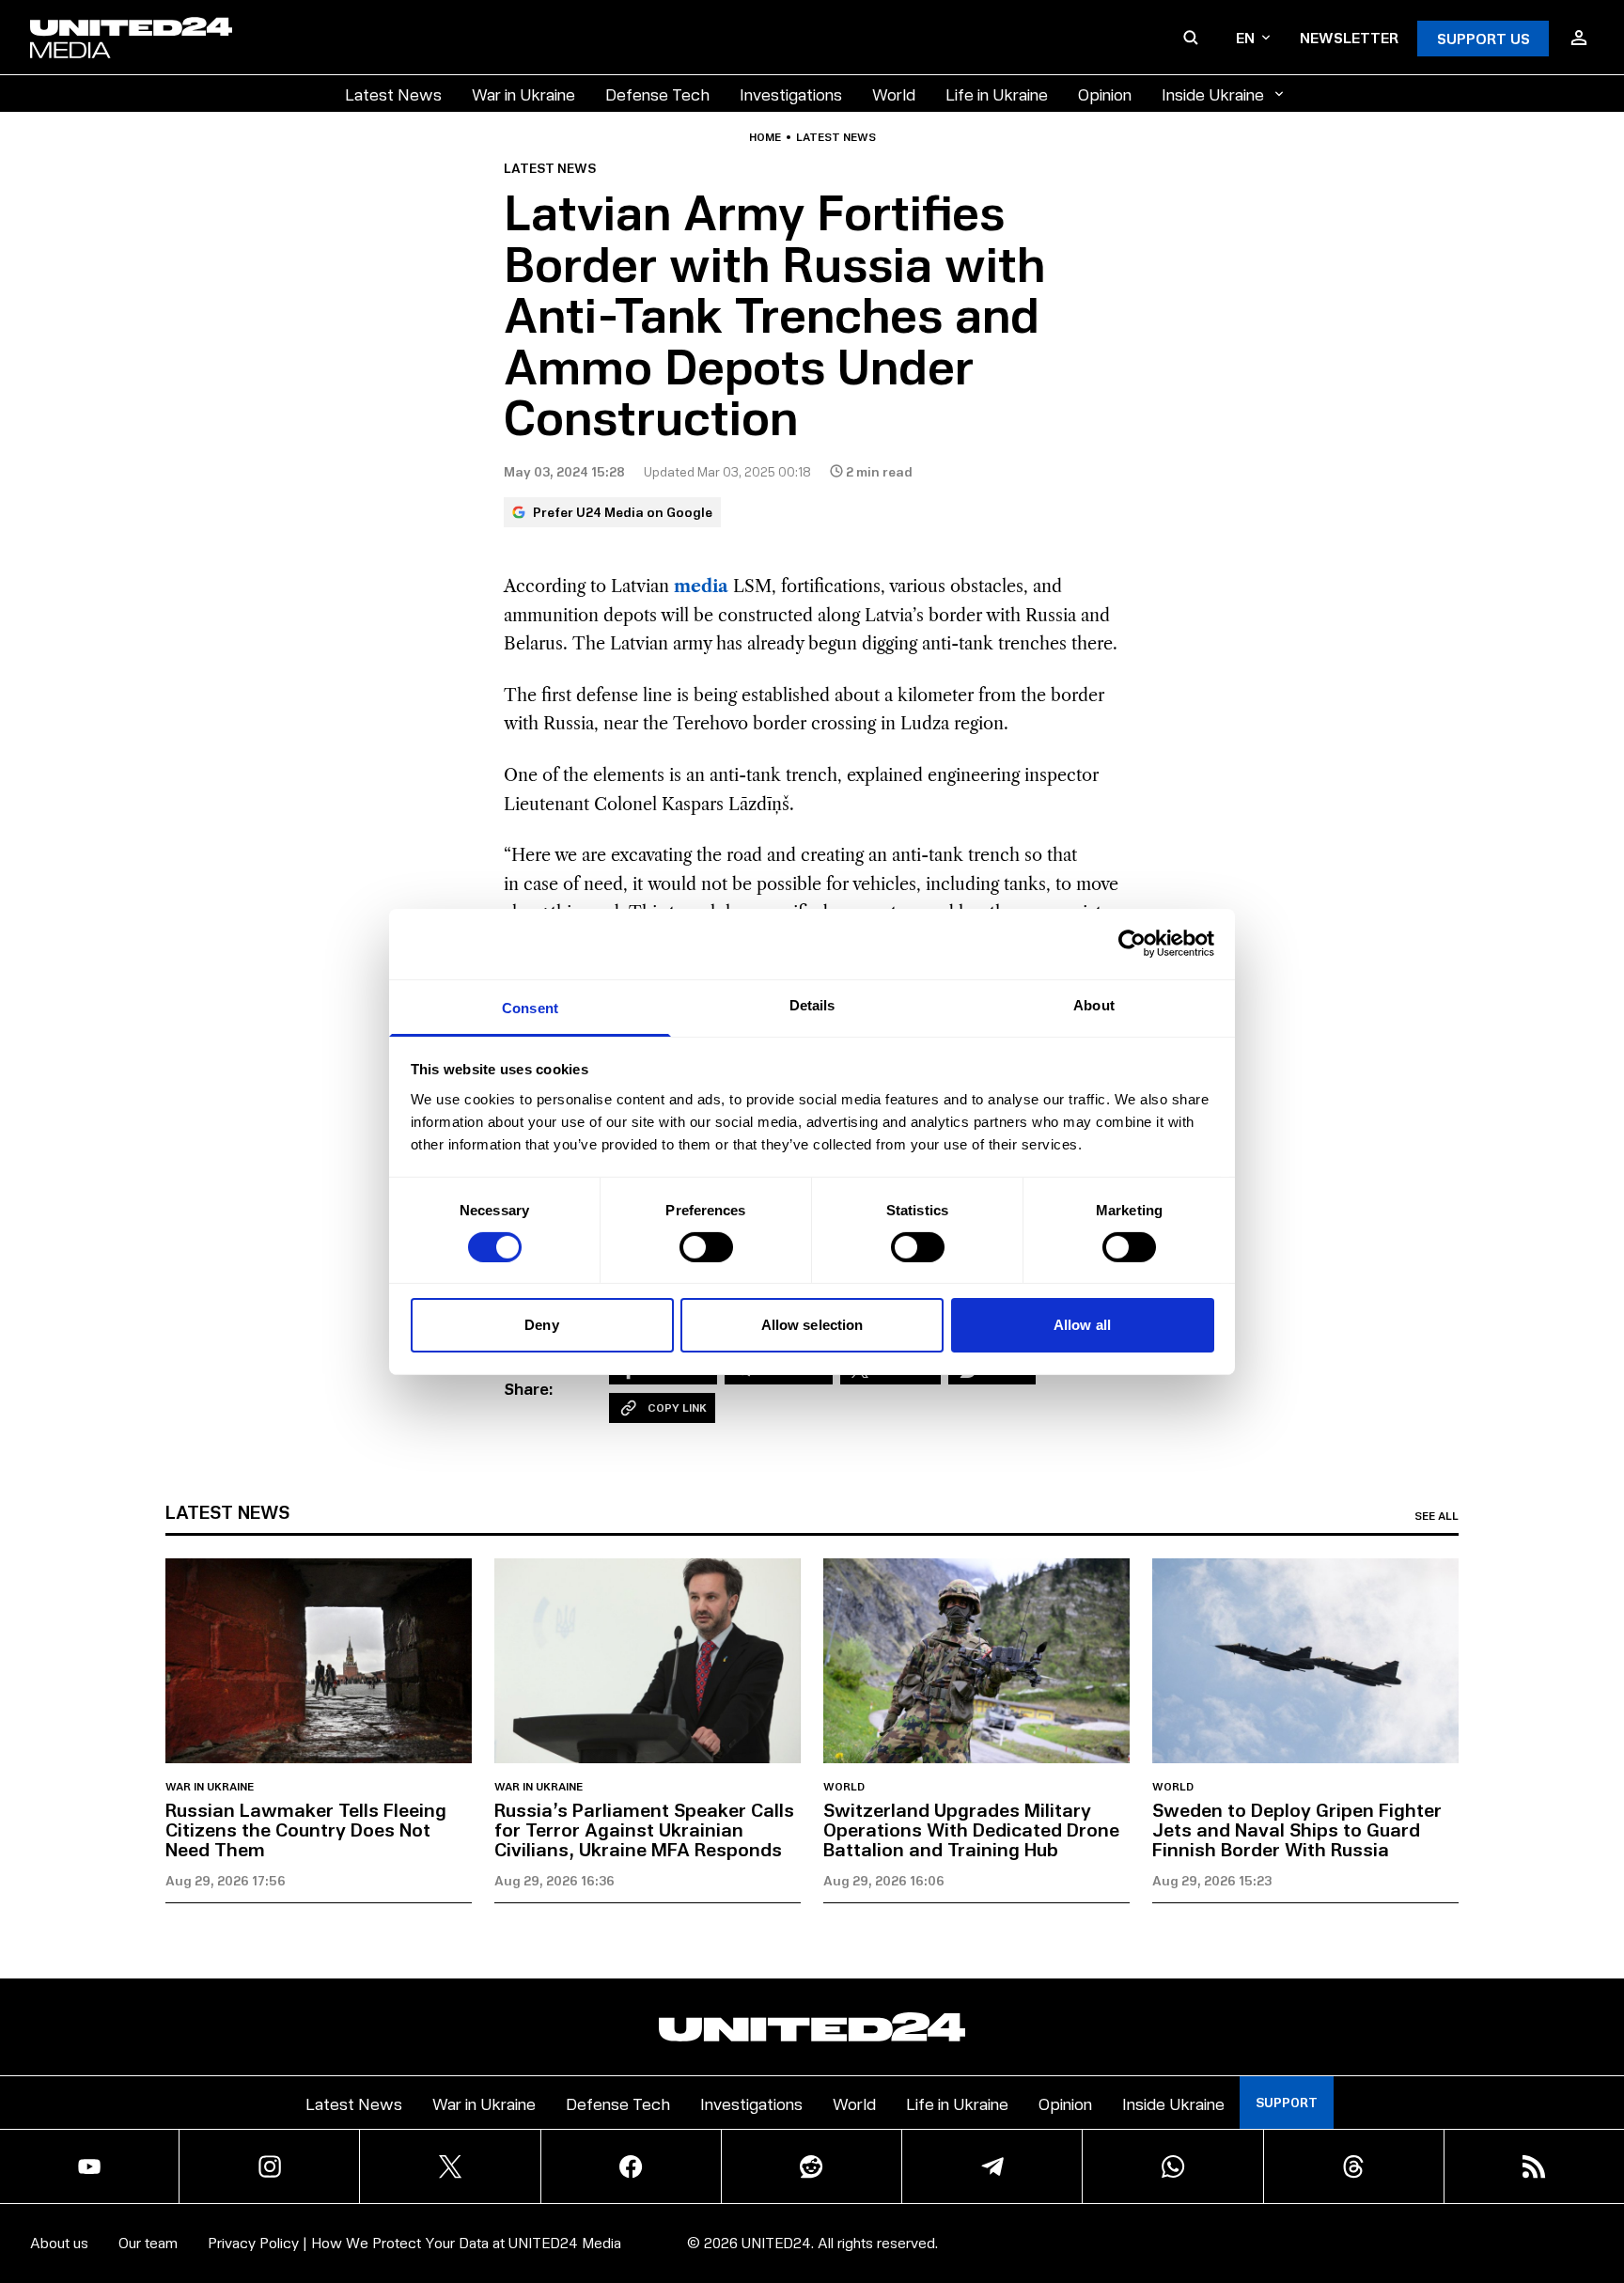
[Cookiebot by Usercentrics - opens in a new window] (1132, 944)
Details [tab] (812, 1004)
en (1245, 37)
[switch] (706, 1247)
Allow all (1082, 1325)
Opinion (1105, 94)
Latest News (393, 94)
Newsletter (1349, 37)
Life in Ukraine (997, 94)
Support (1287, 2102)
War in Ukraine (523, 94)
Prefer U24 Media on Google (623, 512)
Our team (148, 2242)
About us (59, 2242)
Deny (541, 1325)
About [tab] (1094, 1004)
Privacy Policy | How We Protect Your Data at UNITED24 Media (414, 2242)
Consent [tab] (530, 1007)
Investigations (791, 94)
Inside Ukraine (1213, 94)
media (701, 586)
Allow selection (812, 1325)
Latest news (836, 137)
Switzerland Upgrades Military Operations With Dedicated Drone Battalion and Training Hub (971, 1829)
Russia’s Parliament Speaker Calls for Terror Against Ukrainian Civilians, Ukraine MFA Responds (644, 1829)
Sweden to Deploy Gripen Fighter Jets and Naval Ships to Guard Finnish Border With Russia (1297, 1829)
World (894, 94)
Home (765, 137)
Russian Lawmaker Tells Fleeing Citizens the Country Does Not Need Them (306, 1829)
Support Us (1483, 38)
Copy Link (677, 1407)
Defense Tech (657, 94)
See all (1437, 1516)
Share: (529, 1388)
